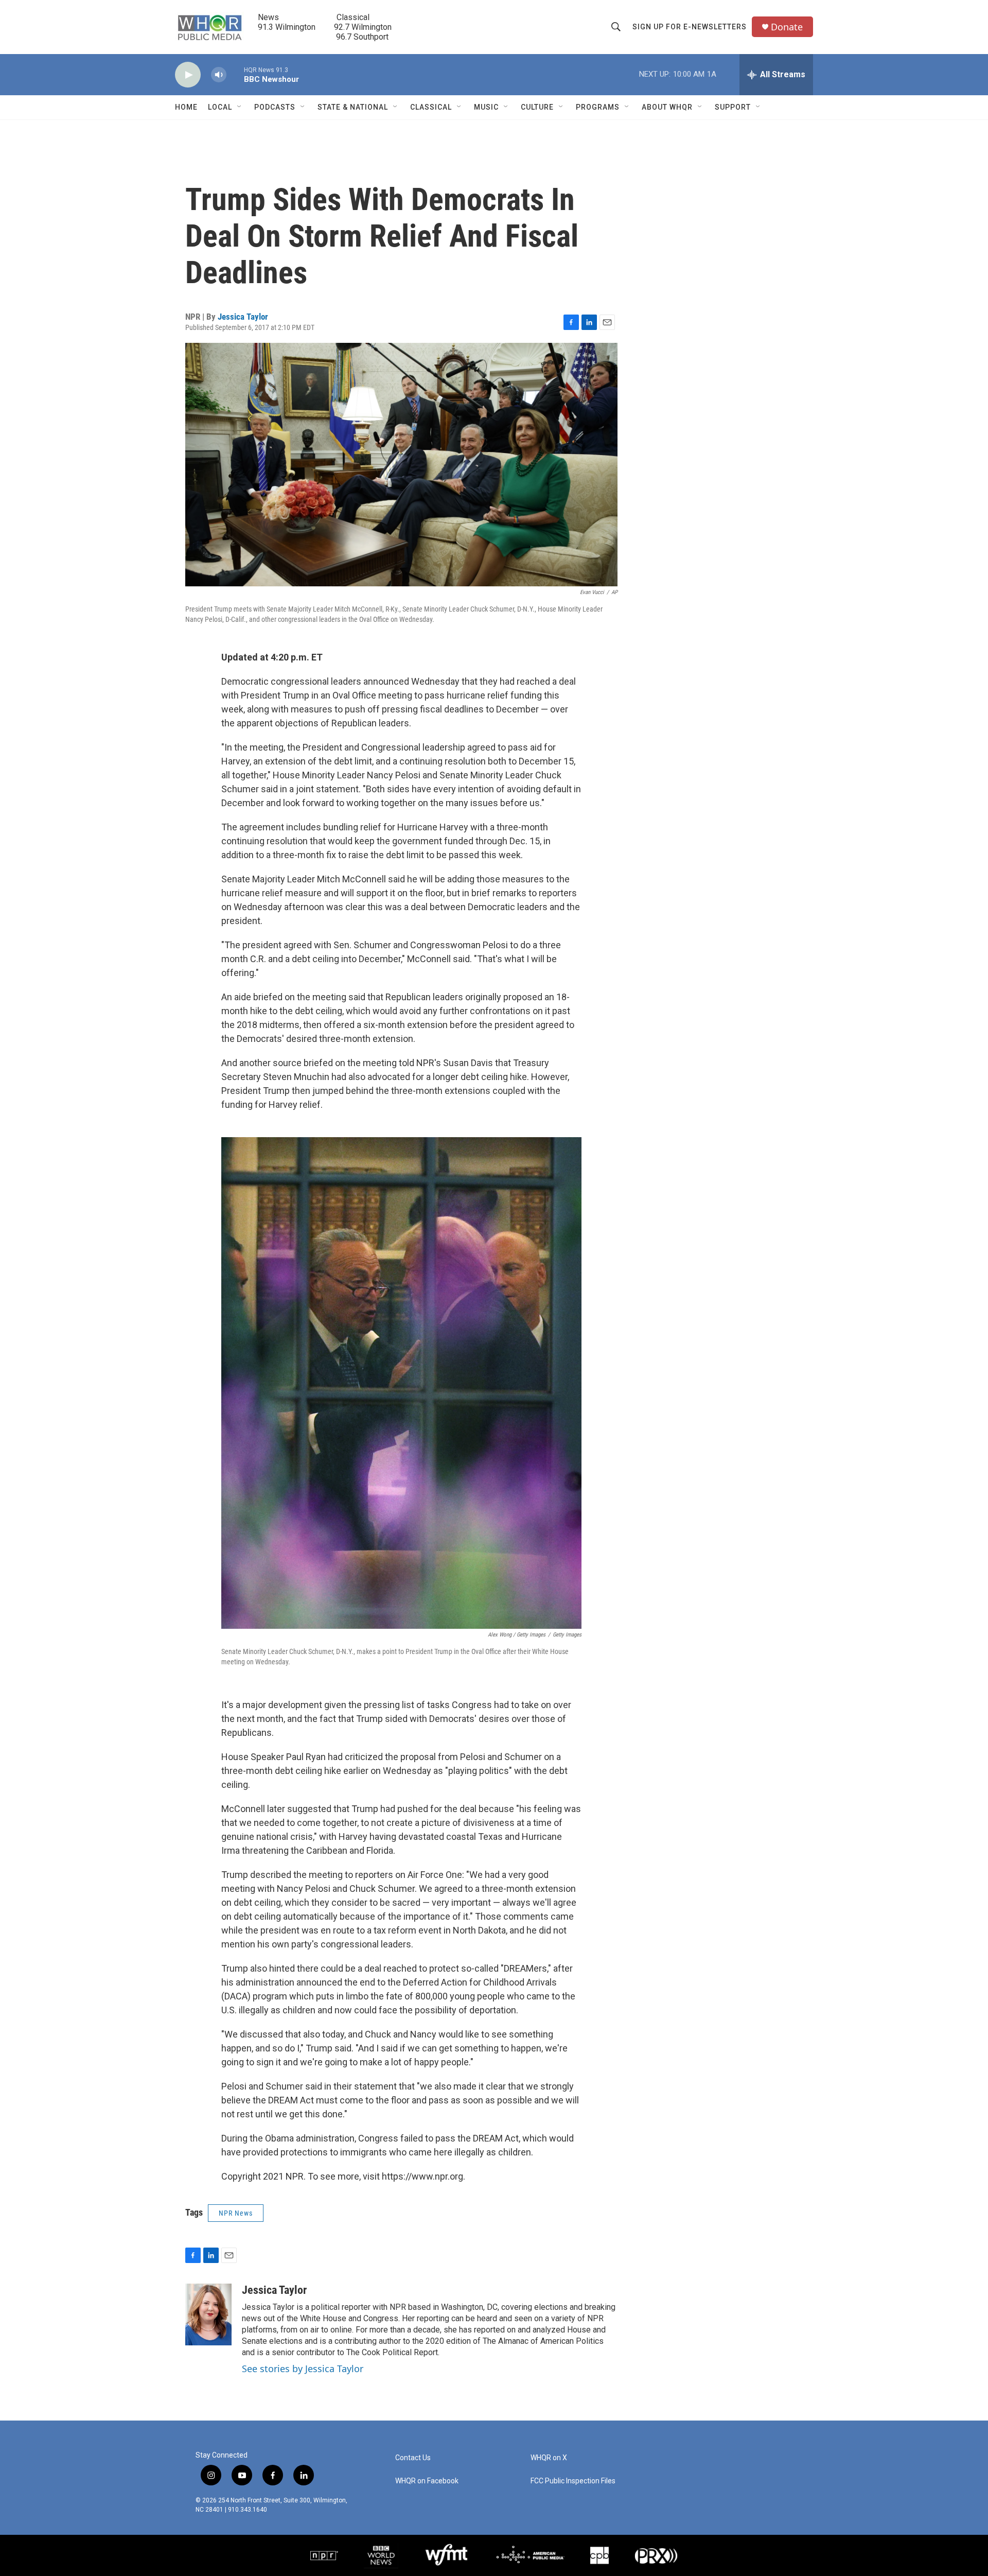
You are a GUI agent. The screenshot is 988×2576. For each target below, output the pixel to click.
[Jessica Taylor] (208, 2314)
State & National (353, 107)
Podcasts (275, 107)
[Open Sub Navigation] (240, 107)
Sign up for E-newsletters (690, 27)
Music (486, 107)
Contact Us (413, 2458)
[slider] (235, 74)
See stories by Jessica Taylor (303, 2369)
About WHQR (667, 107)
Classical (431, 107)
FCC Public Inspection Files (573, 2481)
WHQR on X (549, 2458)
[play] (188, 75)
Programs (598, 107)
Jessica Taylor (243, 317)
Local (220, 107)
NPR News (236, 2213)
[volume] (219, 75)
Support (733, 107)
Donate (787, 27)
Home (186, 107)
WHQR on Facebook (427, 2481)
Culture (537, 107)
